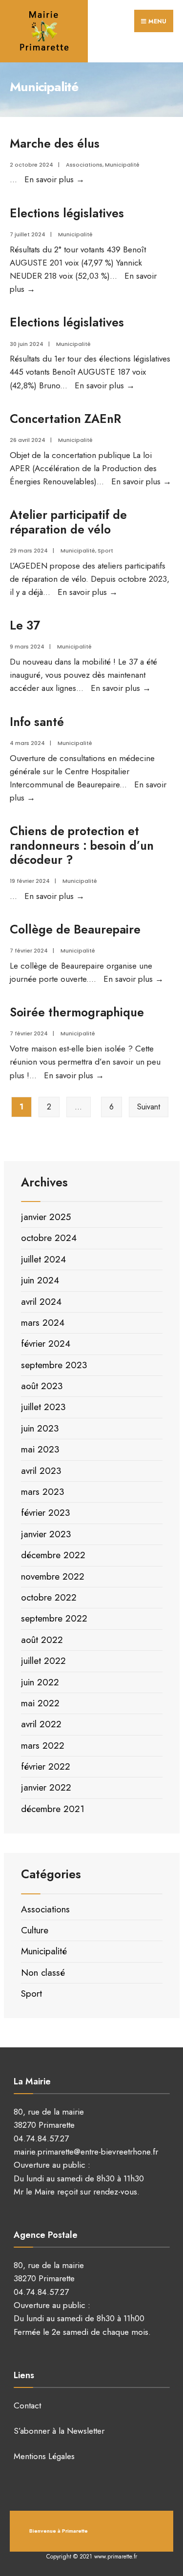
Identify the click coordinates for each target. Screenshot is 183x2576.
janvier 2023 (46, 1534)
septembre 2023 (54, 1365)
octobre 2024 (49, 1238)
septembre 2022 (54, 1618)
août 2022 (42, 1640)
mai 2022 (40, 1703)
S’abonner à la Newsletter (59, 2431)
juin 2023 (40, 1428)
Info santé (37, 722)
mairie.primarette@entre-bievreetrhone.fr (86, 2152)
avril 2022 (41, 1724)
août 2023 (42, 1386)
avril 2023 (41, 1471)
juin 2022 (40, 1682)
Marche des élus (55, 143)
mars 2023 (42, 1492)
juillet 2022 (43, 1661)
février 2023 (45, 1513)
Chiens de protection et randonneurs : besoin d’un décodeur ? (82, 845)
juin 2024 (40, 1280)
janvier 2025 (46, 1217)
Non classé (43, 1973)
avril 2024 (41, 1302)
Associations (84, 165)
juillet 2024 (43, 1259)
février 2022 (46, 1766)
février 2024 (46, 1344)
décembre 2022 (53, 1555)
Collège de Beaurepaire (75, 929)
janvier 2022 (46, 1787)
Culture (35, 1930)
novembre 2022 (53, 1576)
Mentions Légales (44, 2456)
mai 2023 (40, 1449)
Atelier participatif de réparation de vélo (68, 522)
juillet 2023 (43, 1407)
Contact (27, 2405)
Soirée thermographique (77, 1012)
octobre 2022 (49, 1597)
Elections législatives (67, 213)
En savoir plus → (54, 179)
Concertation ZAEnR (65, 419)
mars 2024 (43, 1323)
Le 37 (25, 625)
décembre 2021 (53, 1809)
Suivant (149, 1107)
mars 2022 (43, 1746)
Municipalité (122, 165)
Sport (105, 551)
